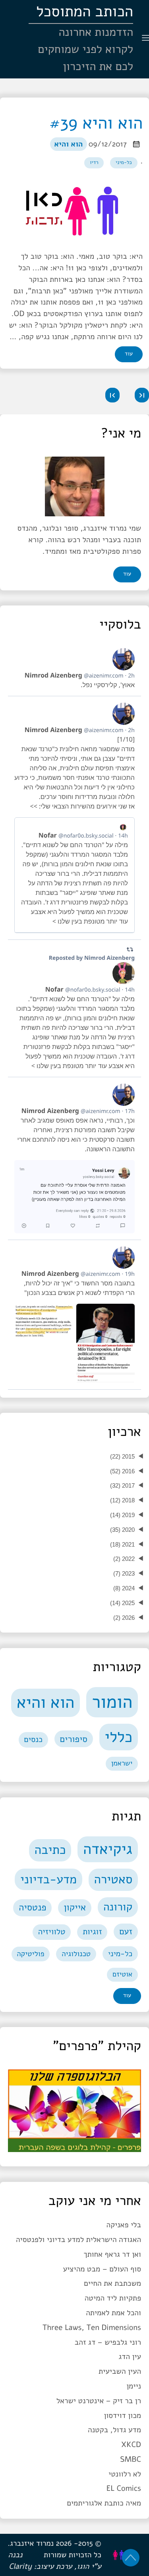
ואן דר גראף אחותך (112, 2254)
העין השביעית (120, 2371)
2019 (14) (122, 1515)
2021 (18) (122, 1544)
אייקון (75, 1908)
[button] (142, 395)
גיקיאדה (108, 1849)
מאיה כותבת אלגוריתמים (104, 2503)
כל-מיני (124, 162)
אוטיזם (122, 1974)
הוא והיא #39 (96, 123)
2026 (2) (124, 1618)
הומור (112, 1702)
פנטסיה (32, 1908)
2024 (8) (124, 1588)
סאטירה (113, 1880)
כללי (118, 1737)
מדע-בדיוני (48, 1879)
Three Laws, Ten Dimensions (92, 2328)
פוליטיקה (30, 1954)
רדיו (94, 162)
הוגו (83, 2566)
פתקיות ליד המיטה (113, 2298)
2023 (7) (124, 1573)
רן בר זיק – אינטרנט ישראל (99, 2401)
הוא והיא (68, 144)
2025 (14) (122, 1603)
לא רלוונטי (125, 2474)
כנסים (33, 1740)
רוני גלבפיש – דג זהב (108, 2342)
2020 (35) (122, 1530)
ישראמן (122, 1764)
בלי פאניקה (124, 2225)
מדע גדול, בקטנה (114, 2430)
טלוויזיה (52, 1932)
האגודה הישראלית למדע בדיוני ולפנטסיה (78, 2240)
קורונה (118, 1907)
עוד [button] (127, 574)
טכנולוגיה (76, 1954)
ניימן (134, 2386)
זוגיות (92, 1932)
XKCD (131, 2445)
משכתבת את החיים (112, 2283)
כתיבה (50, 1850)
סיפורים (74, 1739)
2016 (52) (122, 1471)
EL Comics (124, 2488)
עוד (129, 354)
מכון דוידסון (122, 2416)
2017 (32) (122, 1485)
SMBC (131, 2459)
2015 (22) (122, 1456)
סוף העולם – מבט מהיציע (102, 2269)
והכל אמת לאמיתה (113, 2313)
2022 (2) (124, 1559)
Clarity (20, 2566)
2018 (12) (122, 1500)
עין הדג (130, 2357)
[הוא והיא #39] (74, 211)
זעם (126, 1932)
